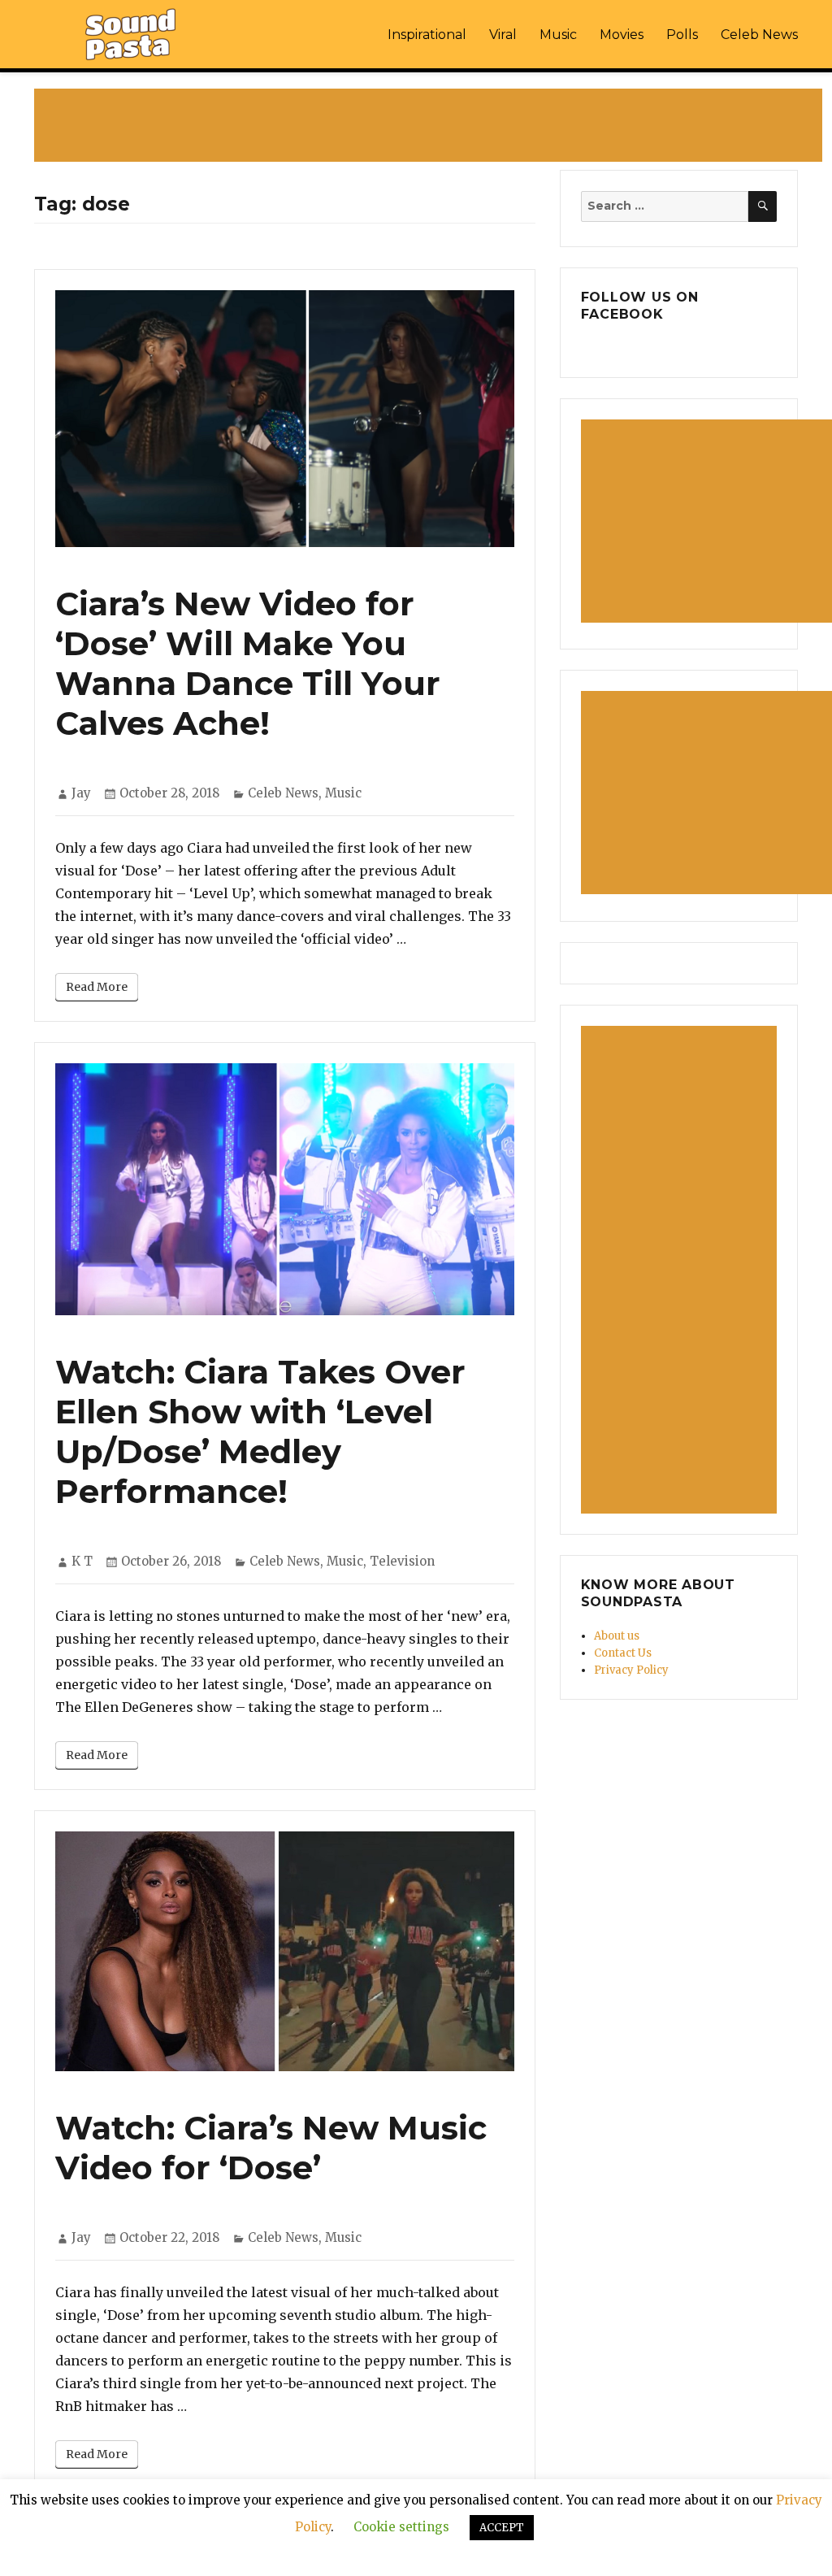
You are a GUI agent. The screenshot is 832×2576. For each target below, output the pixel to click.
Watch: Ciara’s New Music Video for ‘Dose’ (271, 2148)
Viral (503, 35)
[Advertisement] (431, 127)
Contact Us (623, 1653)
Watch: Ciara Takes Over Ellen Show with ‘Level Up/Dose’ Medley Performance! (260, 1431)
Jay (81, 793)
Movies (622, 35)
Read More (97, 987)
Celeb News (759, 35)
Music (558, 35)
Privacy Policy (631, 1670)
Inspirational (427, 35)
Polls (682, 35)
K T (82, 1561)
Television (402, 1561)
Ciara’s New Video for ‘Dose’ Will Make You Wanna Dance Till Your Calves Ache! (248, 663)
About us (617, 1636)
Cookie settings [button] (401, 2527)
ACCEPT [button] (502, 2528)
